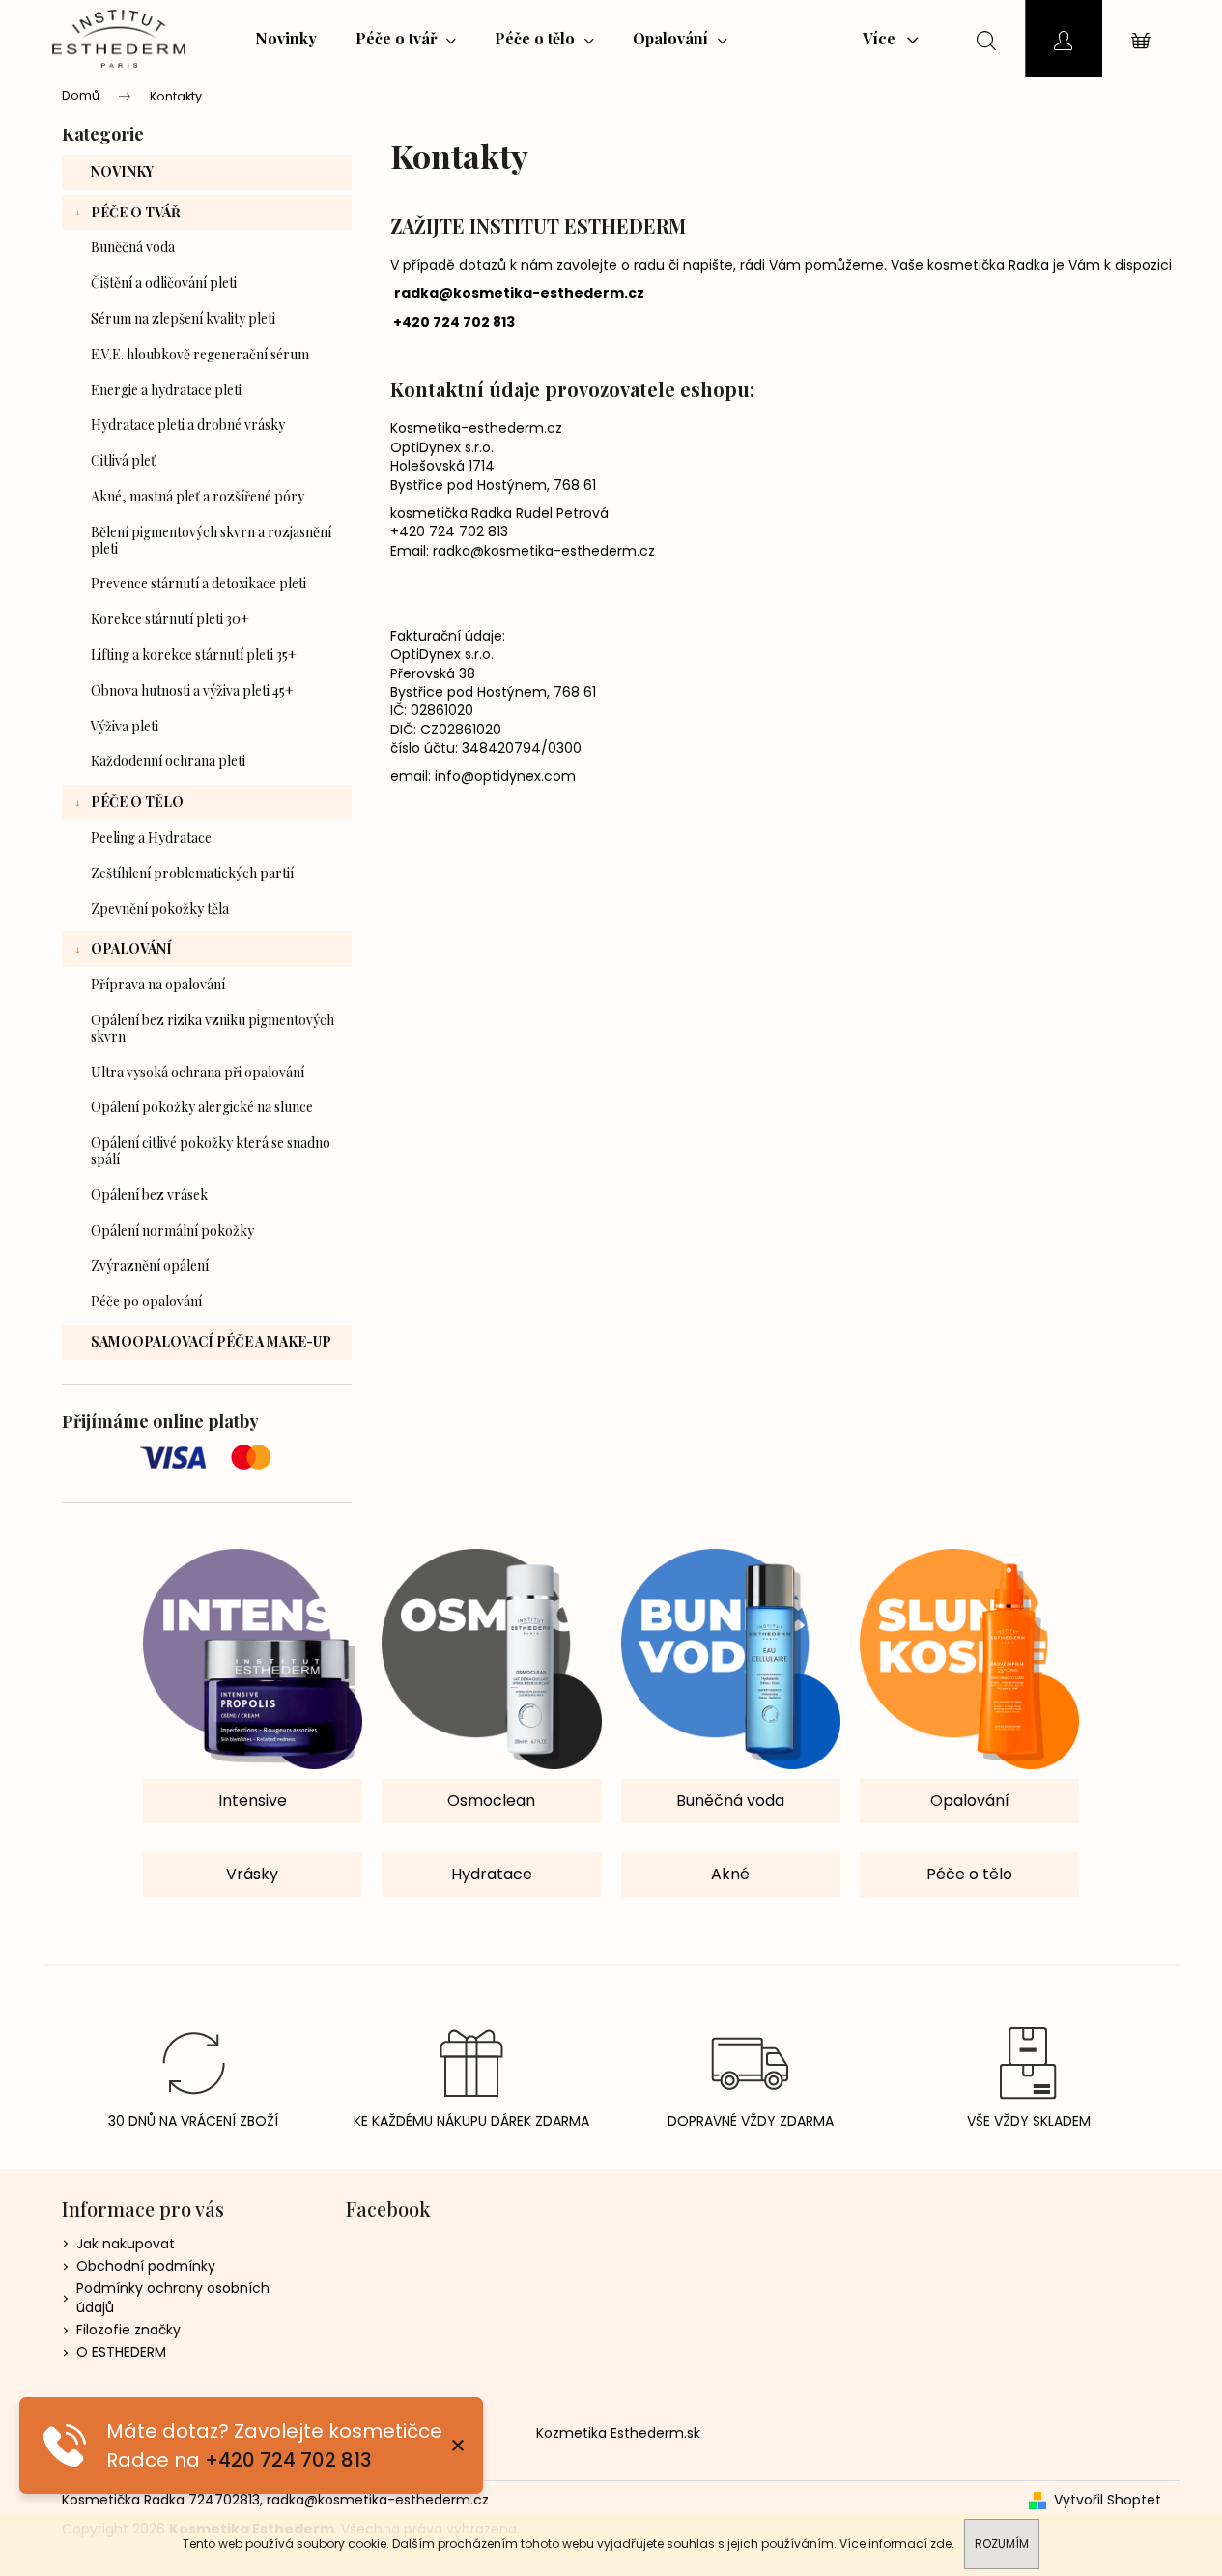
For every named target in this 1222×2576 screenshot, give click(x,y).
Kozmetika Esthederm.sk (618, 2433)
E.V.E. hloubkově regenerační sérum (200, 354)
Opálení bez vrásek (149, 1195)
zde (941, 2544)
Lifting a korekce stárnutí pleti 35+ (194, 655)
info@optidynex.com (505, 776)
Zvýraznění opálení (150, 1265)
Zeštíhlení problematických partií (192, 873)
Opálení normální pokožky (172, 1231)
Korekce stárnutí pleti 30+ (170, 619)
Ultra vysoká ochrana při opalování (198, 1072)
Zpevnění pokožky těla (160, 909)
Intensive (253, 1801)
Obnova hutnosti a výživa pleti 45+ (192, 690)
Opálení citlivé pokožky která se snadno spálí (211, 1151)
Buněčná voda (133, 247)
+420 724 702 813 (288, 2460)
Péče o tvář (136, 212)
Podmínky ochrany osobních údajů (173, 2297)
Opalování (131, 948)
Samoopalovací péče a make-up (211, 1342)
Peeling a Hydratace (151, 837)
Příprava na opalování (158, 984)
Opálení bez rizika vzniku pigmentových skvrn (213, 1028)
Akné (730, 1874)
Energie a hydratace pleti (166, 390)
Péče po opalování (146, 1301)
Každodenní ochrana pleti (168, 761)
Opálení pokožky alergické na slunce (202, 1107)
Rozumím (1002, 2544)
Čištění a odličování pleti (164, 283)
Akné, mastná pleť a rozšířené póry (198, 496)
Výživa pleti (125, 726)
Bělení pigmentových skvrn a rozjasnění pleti (211, 540)
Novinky (122, 172)
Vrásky (252, 1874)
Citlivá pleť (123, 460)
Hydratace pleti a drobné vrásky (188, 425)
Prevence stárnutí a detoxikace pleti (199, 583)
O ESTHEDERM (121, 2352)
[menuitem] (286, 39)
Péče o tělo (137, 801)
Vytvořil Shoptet (1108, 2500)
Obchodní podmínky (146, 2266)
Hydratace (492, 1874)
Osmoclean (491, 1801)
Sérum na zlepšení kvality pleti (183, 318)
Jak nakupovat (126, 2244)
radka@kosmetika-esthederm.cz (519, 293)
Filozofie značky (128, 2330)
